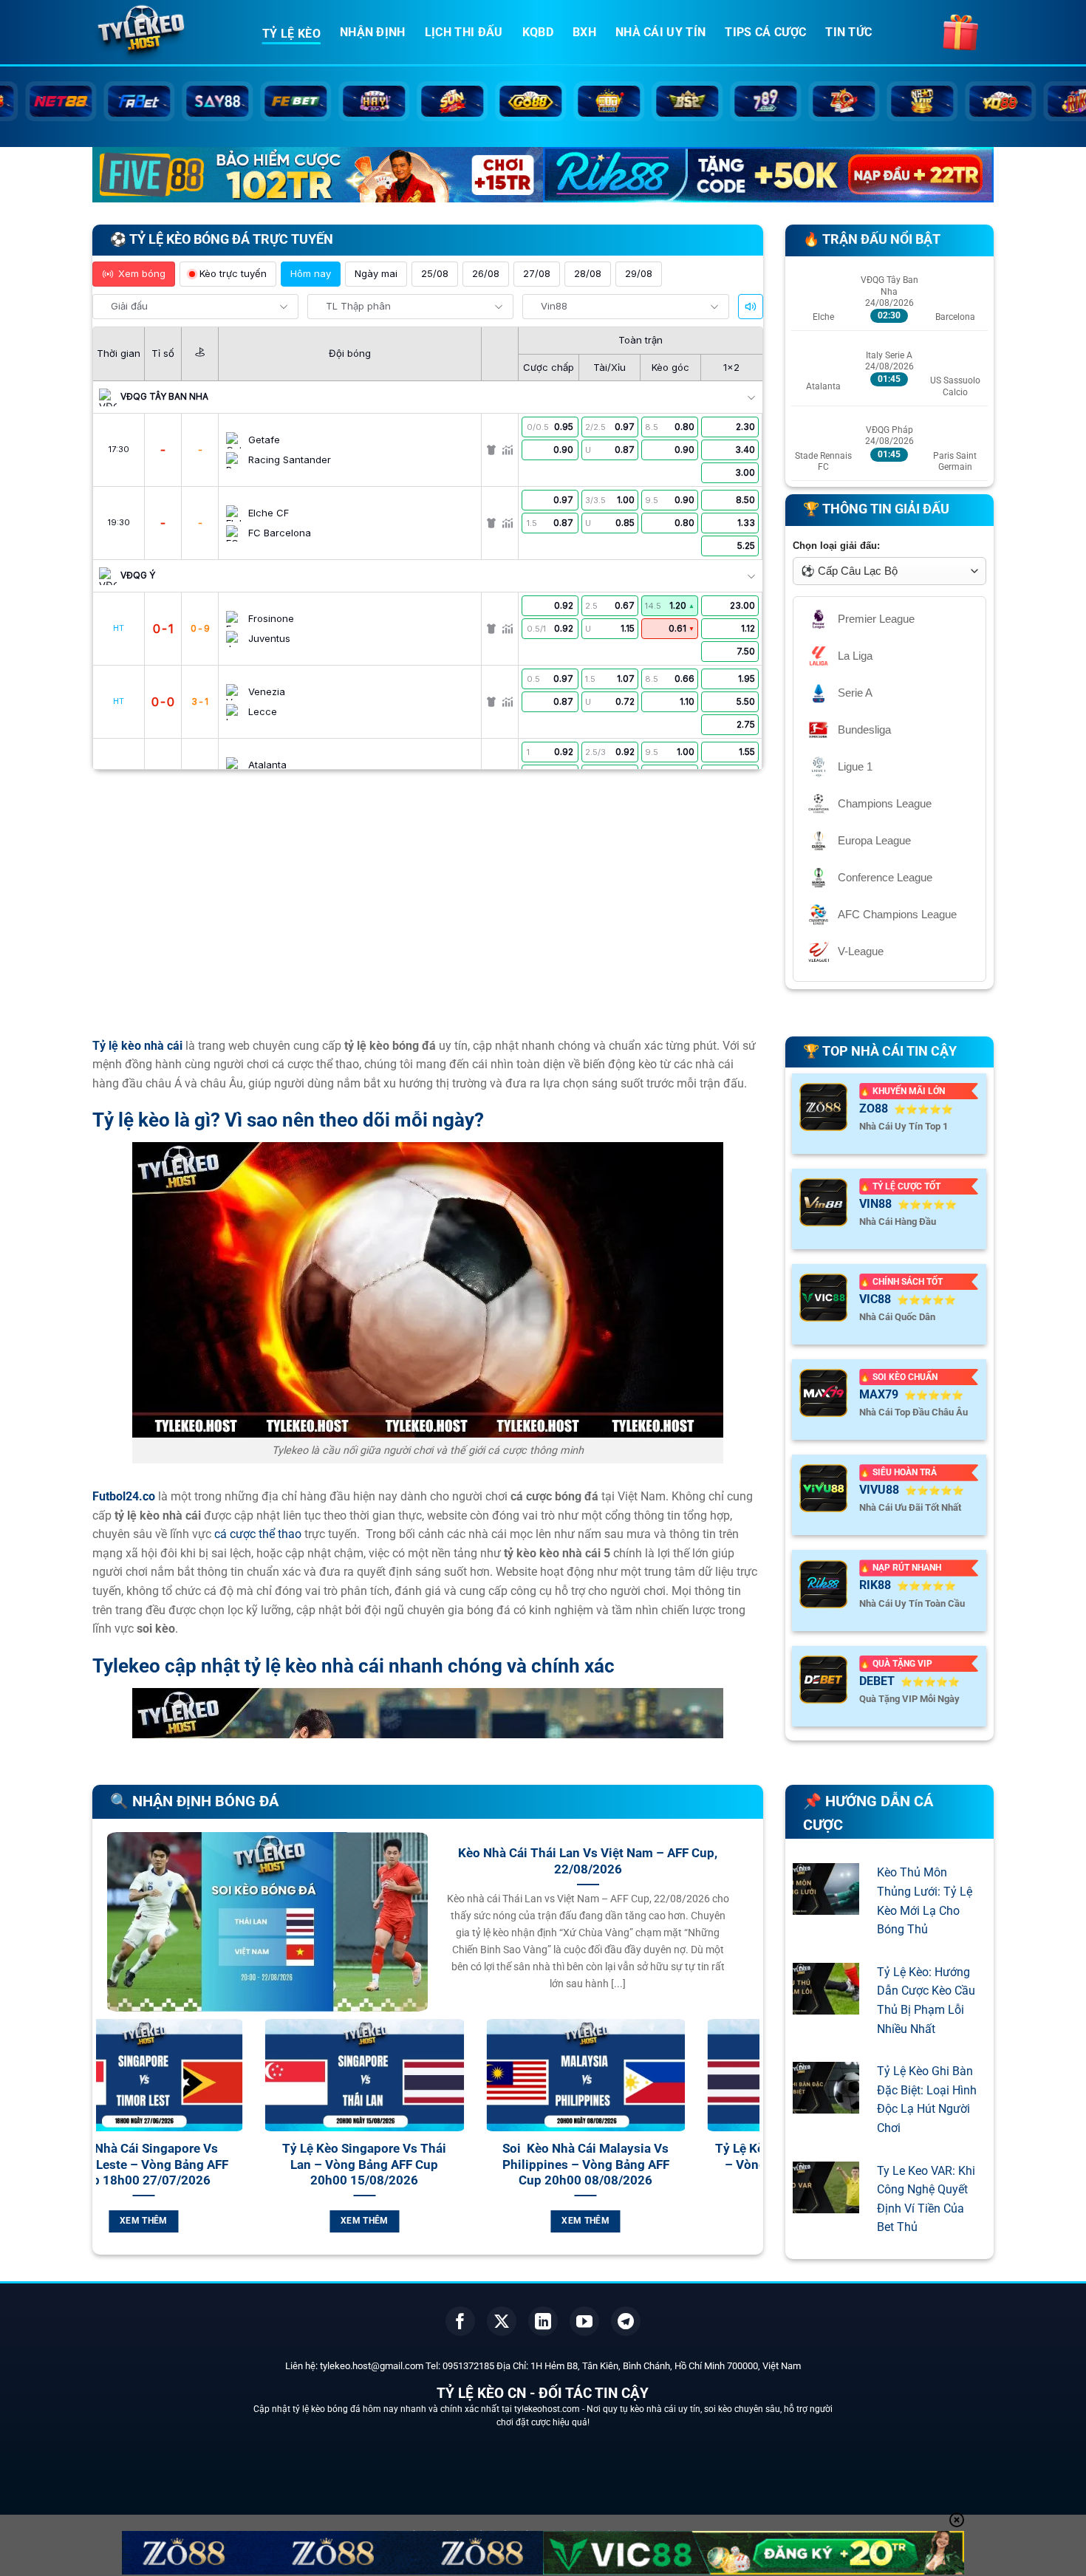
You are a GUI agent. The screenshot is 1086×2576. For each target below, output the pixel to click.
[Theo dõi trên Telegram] (626, 2321)
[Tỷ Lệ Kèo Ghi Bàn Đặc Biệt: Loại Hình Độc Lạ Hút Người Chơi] (826, 2104)
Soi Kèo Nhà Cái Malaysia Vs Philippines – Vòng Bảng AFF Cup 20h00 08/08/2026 (360, 2165)
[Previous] (104, 2143)
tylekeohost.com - (550, 2409)
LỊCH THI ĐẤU (464, 32)
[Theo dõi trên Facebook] (460, 2321)
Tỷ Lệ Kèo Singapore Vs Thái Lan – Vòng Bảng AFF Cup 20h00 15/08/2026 (139, 2165)
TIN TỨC (848, 32)
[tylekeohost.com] (166, 33)
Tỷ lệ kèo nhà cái (137, 1046)
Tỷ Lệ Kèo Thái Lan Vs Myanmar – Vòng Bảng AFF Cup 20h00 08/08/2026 (581, 2165)
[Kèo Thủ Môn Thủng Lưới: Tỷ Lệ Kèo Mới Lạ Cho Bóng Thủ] (826, 1906)
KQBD (538, 32)
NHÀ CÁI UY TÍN (660, 32)
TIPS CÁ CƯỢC (765, 32)
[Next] (751, 2143)
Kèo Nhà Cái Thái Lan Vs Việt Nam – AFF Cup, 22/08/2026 (588, 1861)
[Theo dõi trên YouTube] (584, 2321)
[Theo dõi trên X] (502, 2321)
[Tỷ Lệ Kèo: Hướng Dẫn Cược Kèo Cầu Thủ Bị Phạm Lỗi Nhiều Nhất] (826, 2005)
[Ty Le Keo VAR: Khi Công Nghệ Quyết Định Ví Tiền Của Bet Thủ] (826, 2203)
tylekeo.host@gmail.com (372, 2366)
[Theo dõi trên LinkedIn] (543, 2321)
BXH (584, 32)
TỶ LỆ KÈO (291, 34)
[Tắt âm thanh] (751, 307)
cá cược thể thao (258, 1534)
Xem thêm (139, 2221)
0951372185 (468, 2366)
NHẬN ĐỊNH (373, 32)
